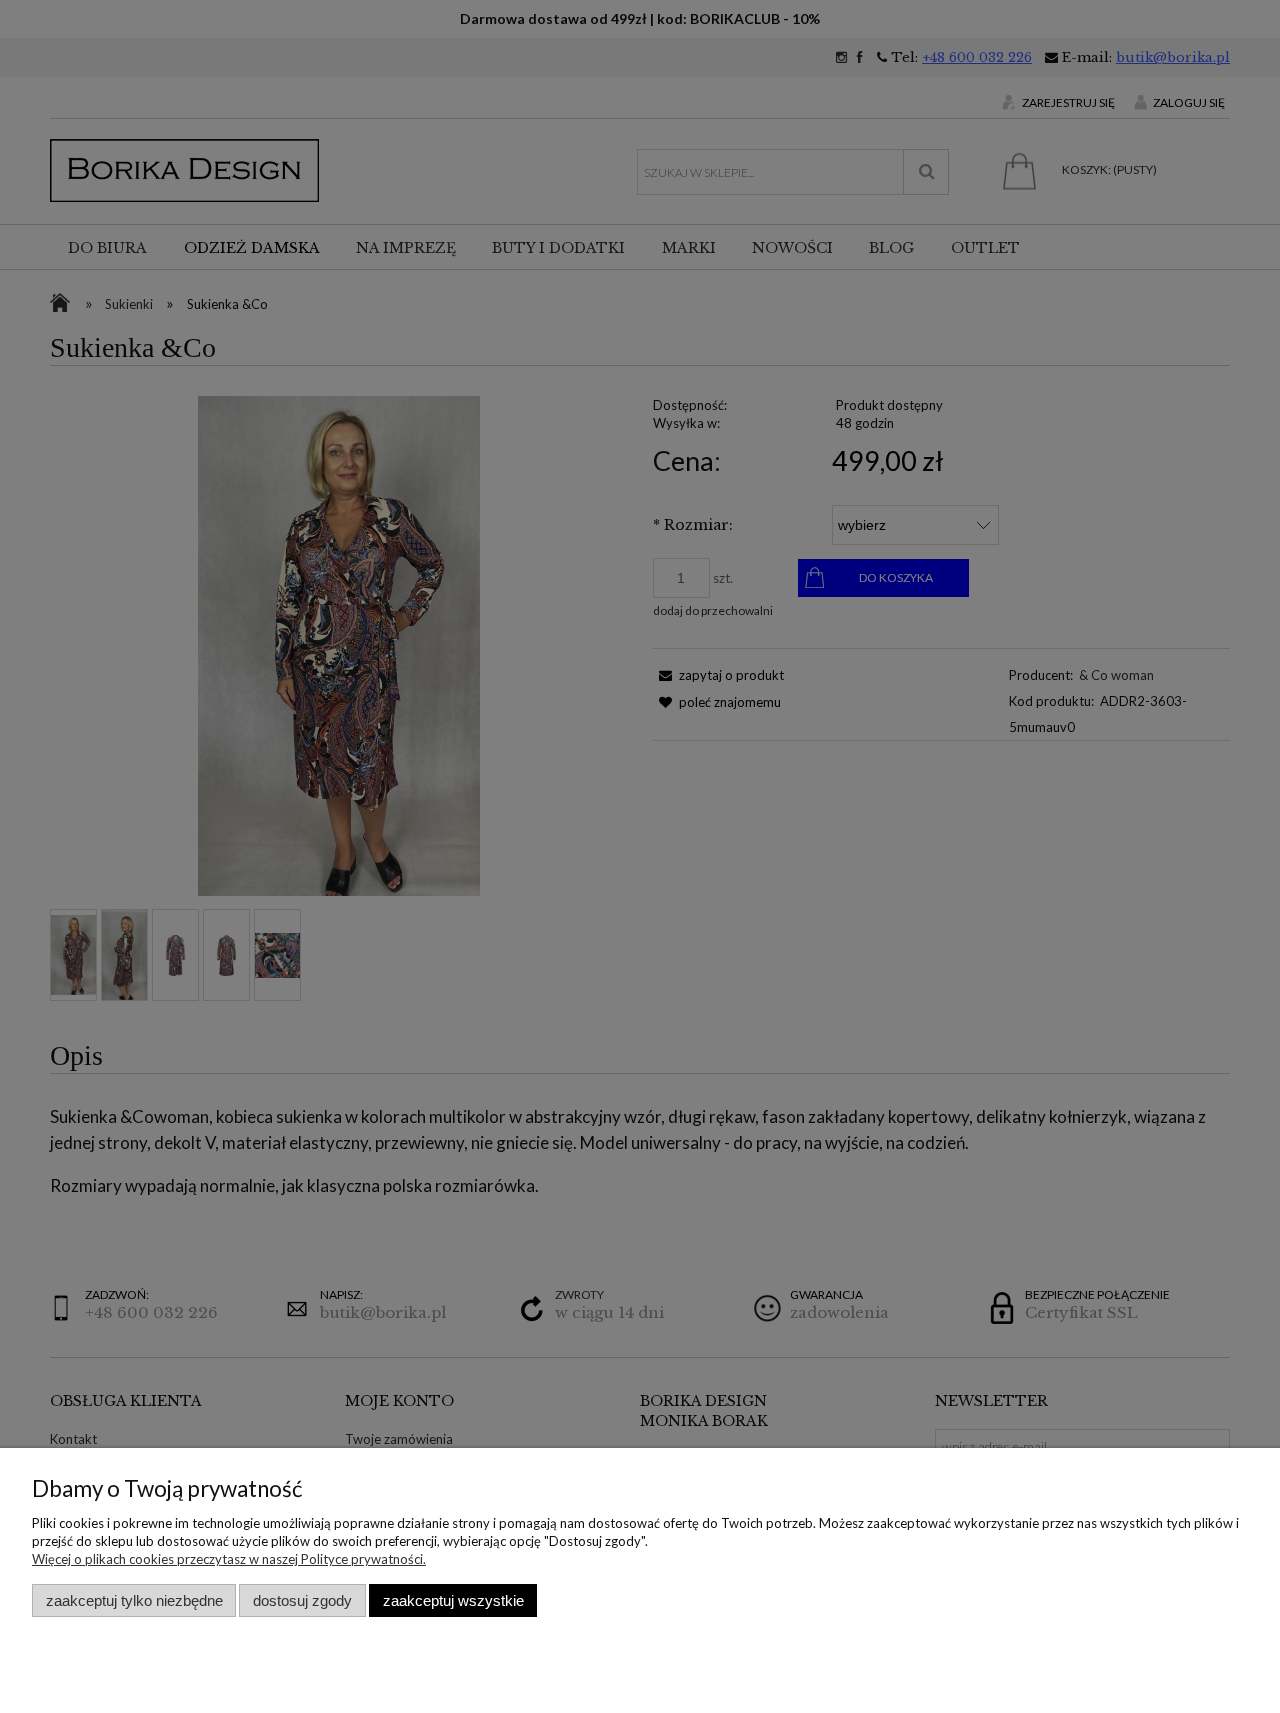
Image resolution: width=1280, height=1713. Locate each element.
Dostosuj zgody (302, 1600)
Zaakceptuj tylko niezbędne (134, 1600)
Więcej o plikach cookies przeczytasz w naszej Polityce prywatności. (229, 1559)
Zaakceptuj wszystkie (453, 1600)
